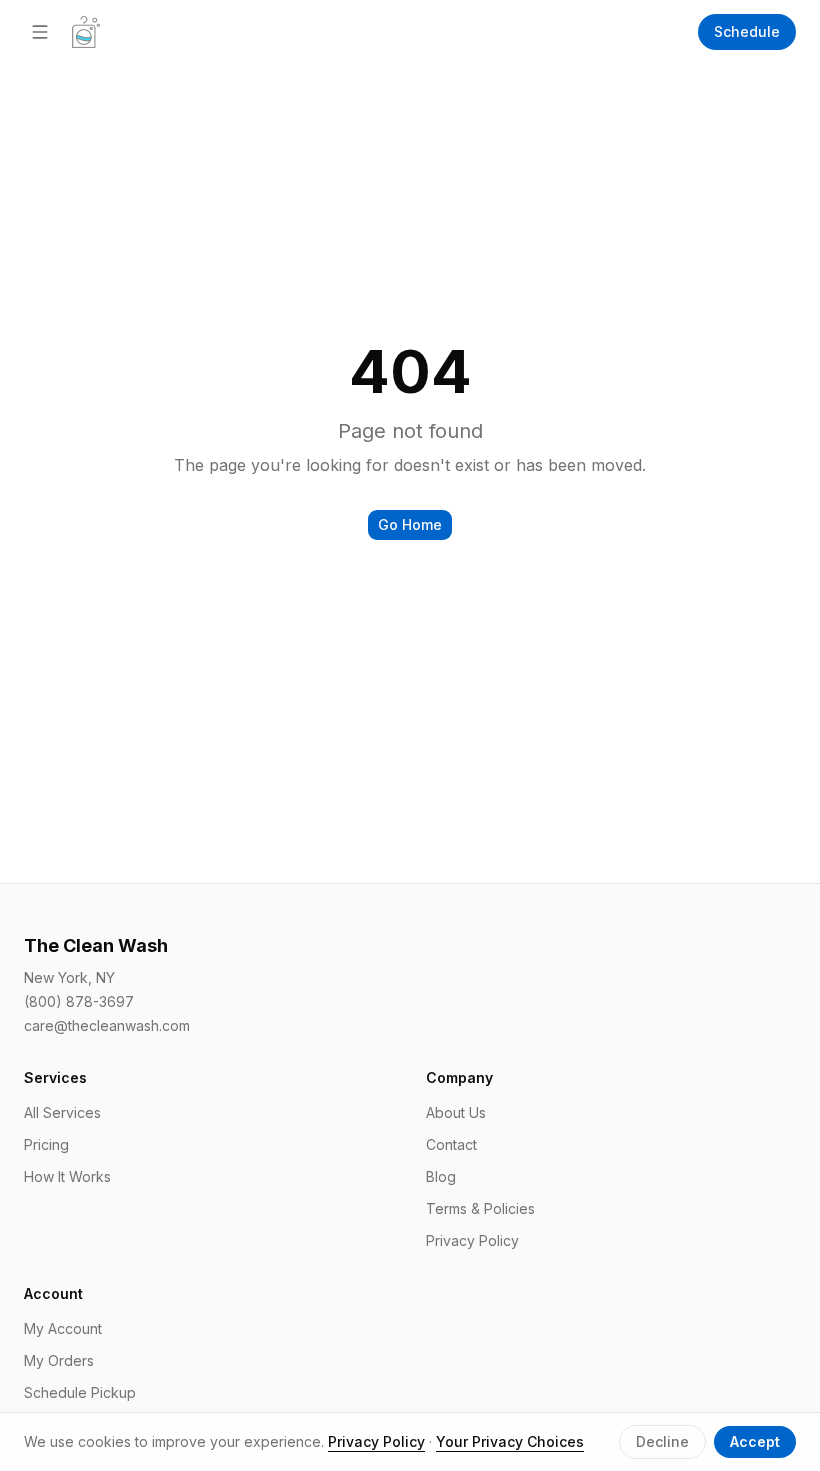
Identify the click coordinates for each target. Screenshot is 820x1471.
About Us (456, 1112)
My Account (63, 1328)
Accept (755, 1441)
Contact (451, 1144)
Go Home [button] (410, 524)
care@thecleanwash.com (107, 1025)
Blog (441, 1176)
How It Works (67, 1176)
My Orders (59, 1360)
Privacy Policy (472, 1240)
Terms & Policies (480, 1208)
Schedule (747, 31)
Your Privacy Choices (510, 1441)
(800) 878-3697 (79, 1001)
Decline (662, 1441)
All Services (62, 1112)
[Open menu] (40, 32)
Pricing (46, 1144)
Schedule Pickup (80, 1392)
